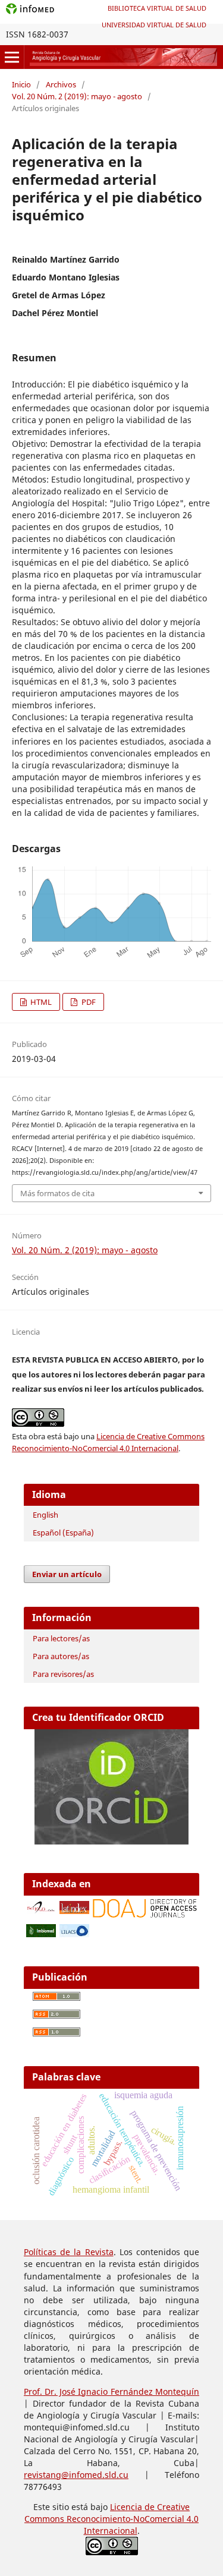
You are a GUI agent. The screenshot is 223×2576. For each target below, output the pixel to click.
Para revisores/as (63, 1674)
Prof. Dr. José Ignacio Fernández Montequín (111, 2391)
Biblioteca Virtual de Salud (157, 8)
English (45, 1515)
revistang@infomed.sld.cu (76, 2475)
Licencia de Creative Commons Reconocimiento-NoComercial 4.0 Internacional (111, 2519)
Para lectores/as (61, 1638)
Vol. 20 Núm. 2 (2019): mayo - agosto (77, 96)
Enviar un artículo (67, 1574)
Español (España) (63, 1533)
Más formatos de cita (57, 1193)
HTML (40, 1002)
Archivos (61, 84)
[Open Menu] (12, 57)
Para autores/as (61, 1656)
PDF (88, 1002)
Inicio (21, 84)
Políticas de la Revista (69, 2252)
